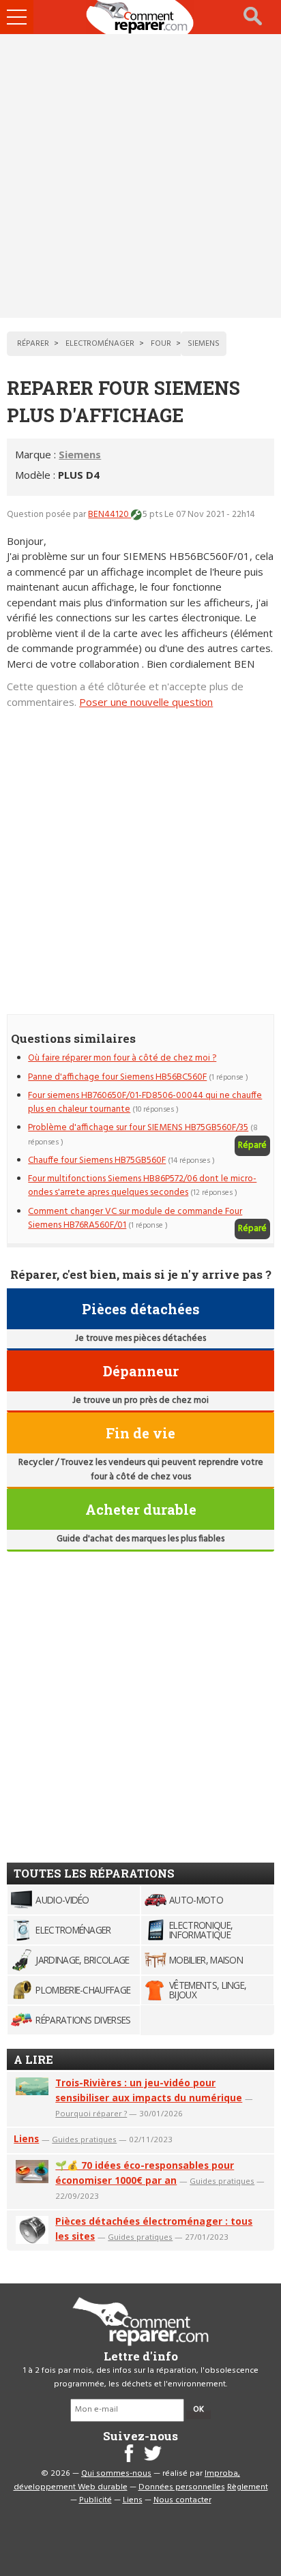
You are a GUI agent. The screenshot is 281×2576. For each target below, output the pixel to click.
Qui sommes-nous (116, 2474)
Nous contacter (182, 2500)
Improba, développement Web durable (127, 2481)
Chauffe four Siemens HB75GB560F (97, 1160)
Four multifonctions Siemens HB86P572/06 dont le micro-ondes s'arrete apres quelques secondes (142, 1186)
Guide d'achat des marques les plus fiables (140, 1539)
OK (198, 2410)
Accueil (140, 17)
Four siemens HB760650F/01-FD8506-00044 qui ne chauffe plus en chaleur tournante (145, 1102)
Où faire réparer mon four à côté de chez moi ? (122, 1058)
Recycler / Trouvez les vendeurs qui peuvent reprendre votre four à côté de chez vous (141, 1469)
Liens (26, 2138)
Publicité (95, 2500)
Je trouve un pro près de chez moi (140, 1401)
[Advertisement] (140, 176)
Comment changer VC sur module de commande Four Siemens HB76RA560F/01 (135, 1218)
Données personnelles (182, 2487)
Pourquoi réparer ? (91, 2113)
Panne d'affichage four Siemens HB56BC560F (117, 1077)
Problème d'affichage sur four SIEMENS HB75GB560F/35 (138, 1128)
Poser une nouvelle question (146, 702)
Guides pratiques (84, 2139)
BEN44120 (109, 515)
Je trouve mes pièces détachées (140, 1338)
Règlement (248, 2487)
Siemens (80, 454)
